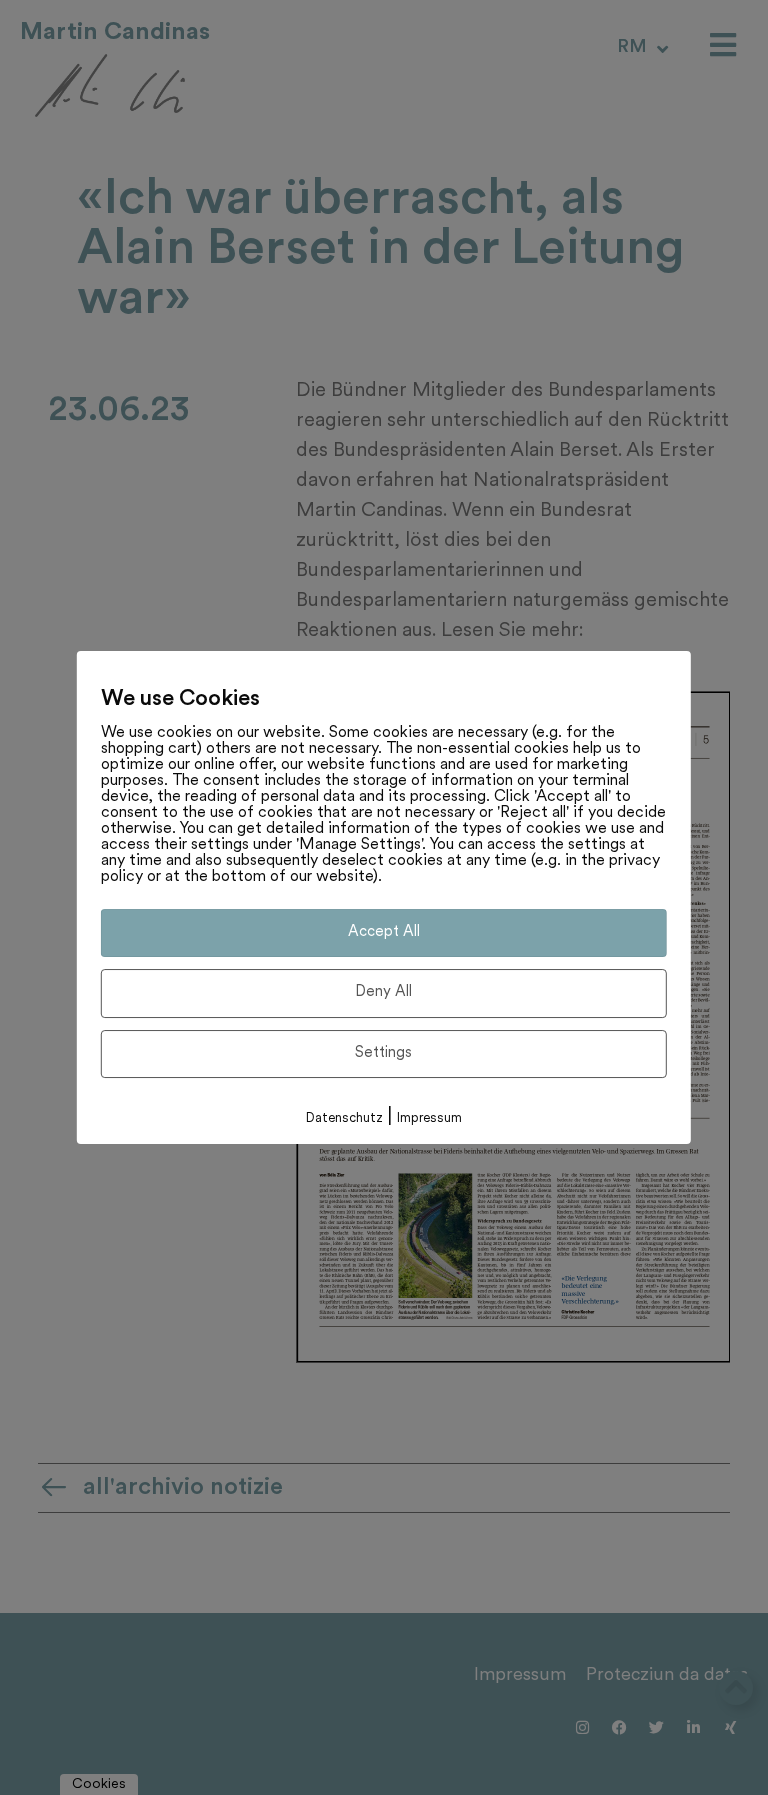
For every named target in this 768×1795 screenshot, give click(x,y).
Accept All (384, 932)
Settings (383, 1053)
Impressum (429, 1118)
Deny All (383, 992)
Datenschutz (344, 1118)
